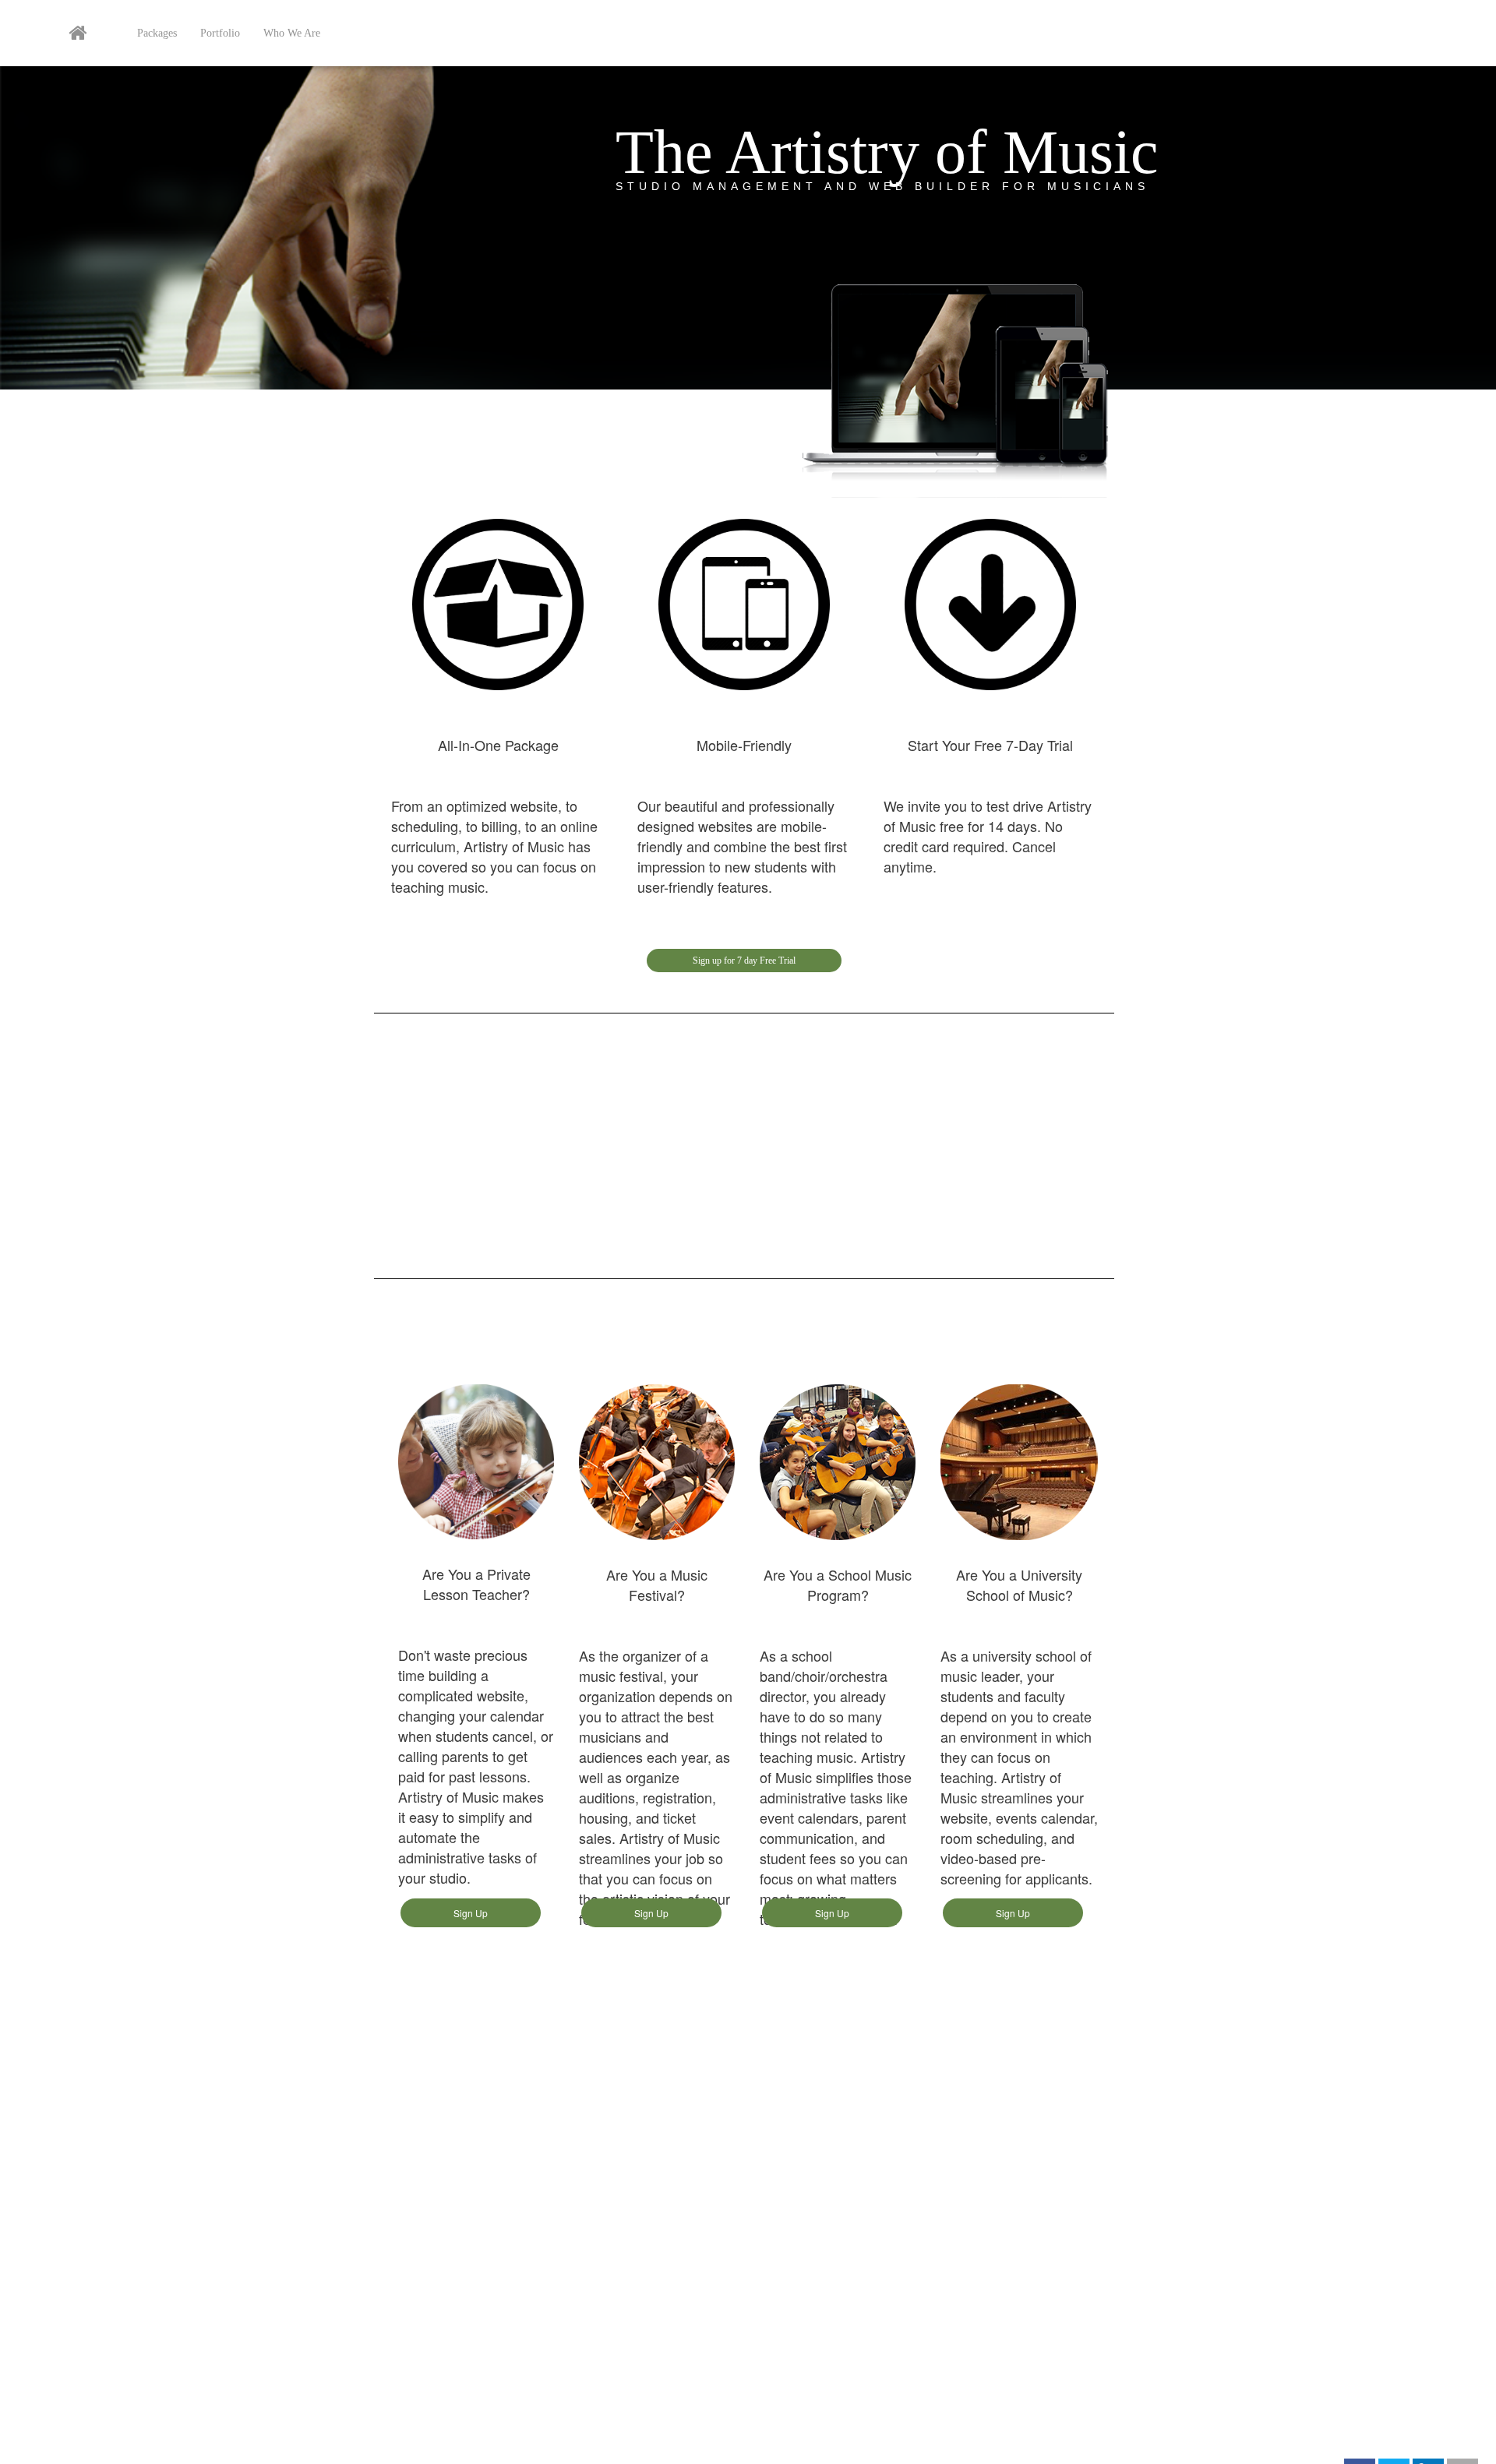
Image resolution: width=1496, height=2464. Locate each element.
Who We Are (292, 33)
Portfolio (220, 33)
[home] (78, 37)
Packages (157, 33)
